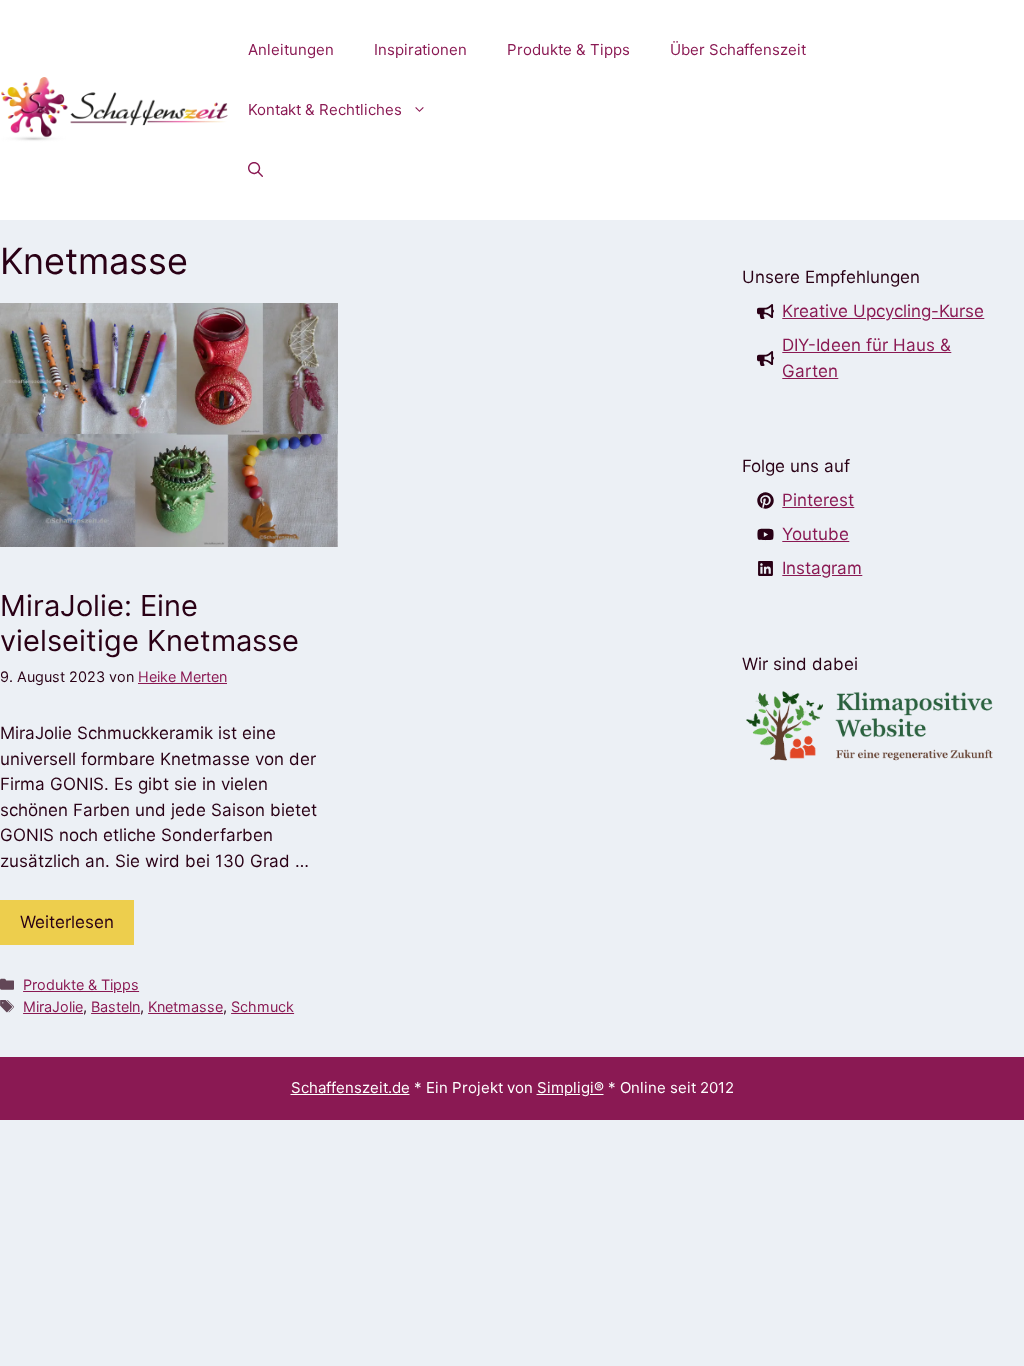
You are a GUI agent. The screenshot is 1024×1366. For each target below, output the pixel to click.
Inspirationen (420, 49)
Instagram (822, 568)
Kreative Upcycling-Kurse (883, 311)
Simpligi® (570, 1087)
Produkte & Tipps (568, 49)
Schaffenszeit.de (350, 1087)
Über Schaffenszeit (738, 49)
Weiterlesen (67, 922)
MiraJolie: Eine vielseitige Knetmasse (149, 623)
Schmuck (262, 1006)
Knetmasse (185, 1006)
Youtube (815, 534)
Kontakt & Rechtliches (325, 109)
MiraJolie (53, 1006)
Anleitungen (291, 49)
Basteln (115, 1006)
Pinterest (818, 500)
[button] (255, 170)
